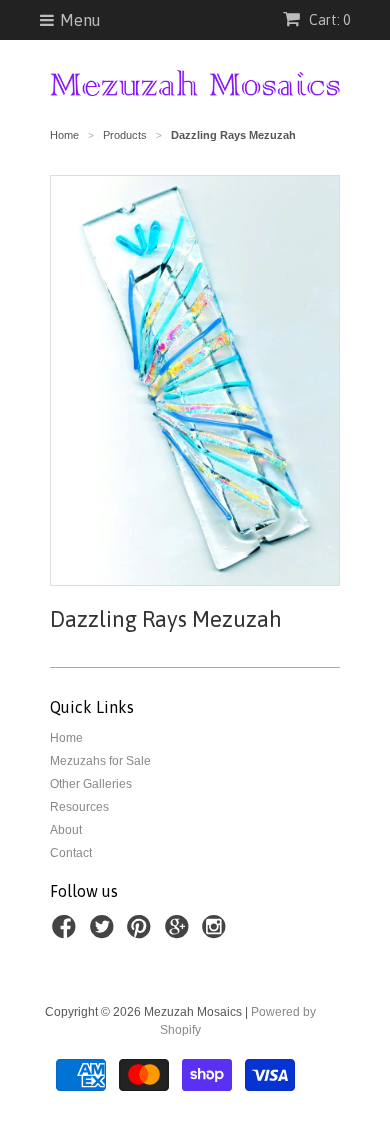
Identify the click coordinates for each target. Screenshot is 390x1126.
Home (66, 738)
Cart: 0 (328, 20)
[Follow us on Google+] (180, 933)
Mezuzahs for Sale (100, 761)
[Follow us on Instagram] (217, 933)
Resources (79, 807)
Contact (71, 853)
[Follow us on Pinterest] (142, 933)
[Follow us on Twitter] (105, 933)
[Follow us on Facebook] (67, 933)
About (66, 830)
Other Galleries (91, 784)
